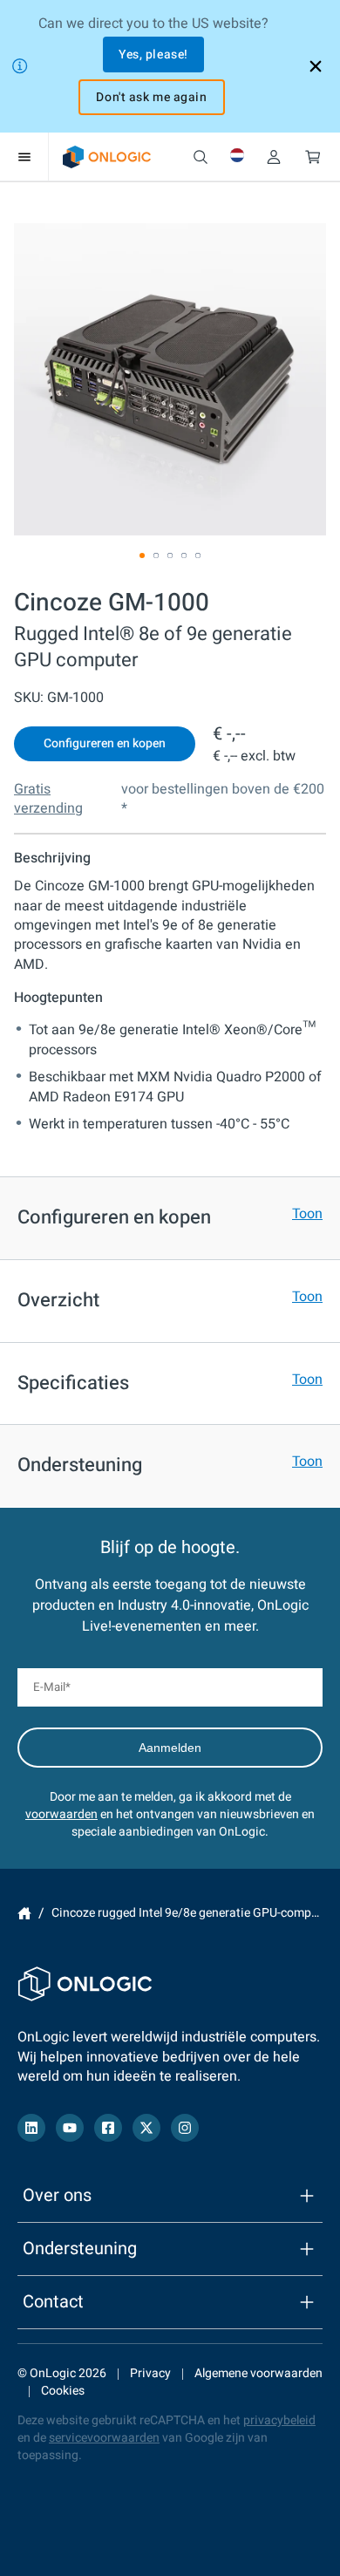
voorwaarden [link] (61, 1814)
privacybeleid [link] (279, 2420)
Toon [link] (307, 1214)
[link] (107, 157)
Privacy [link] (150, 2373)
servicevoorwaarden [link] (104, 2438)
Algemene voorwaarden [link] (258, 2373)
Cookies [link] (63, 2391)
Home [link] (24, 1913)
